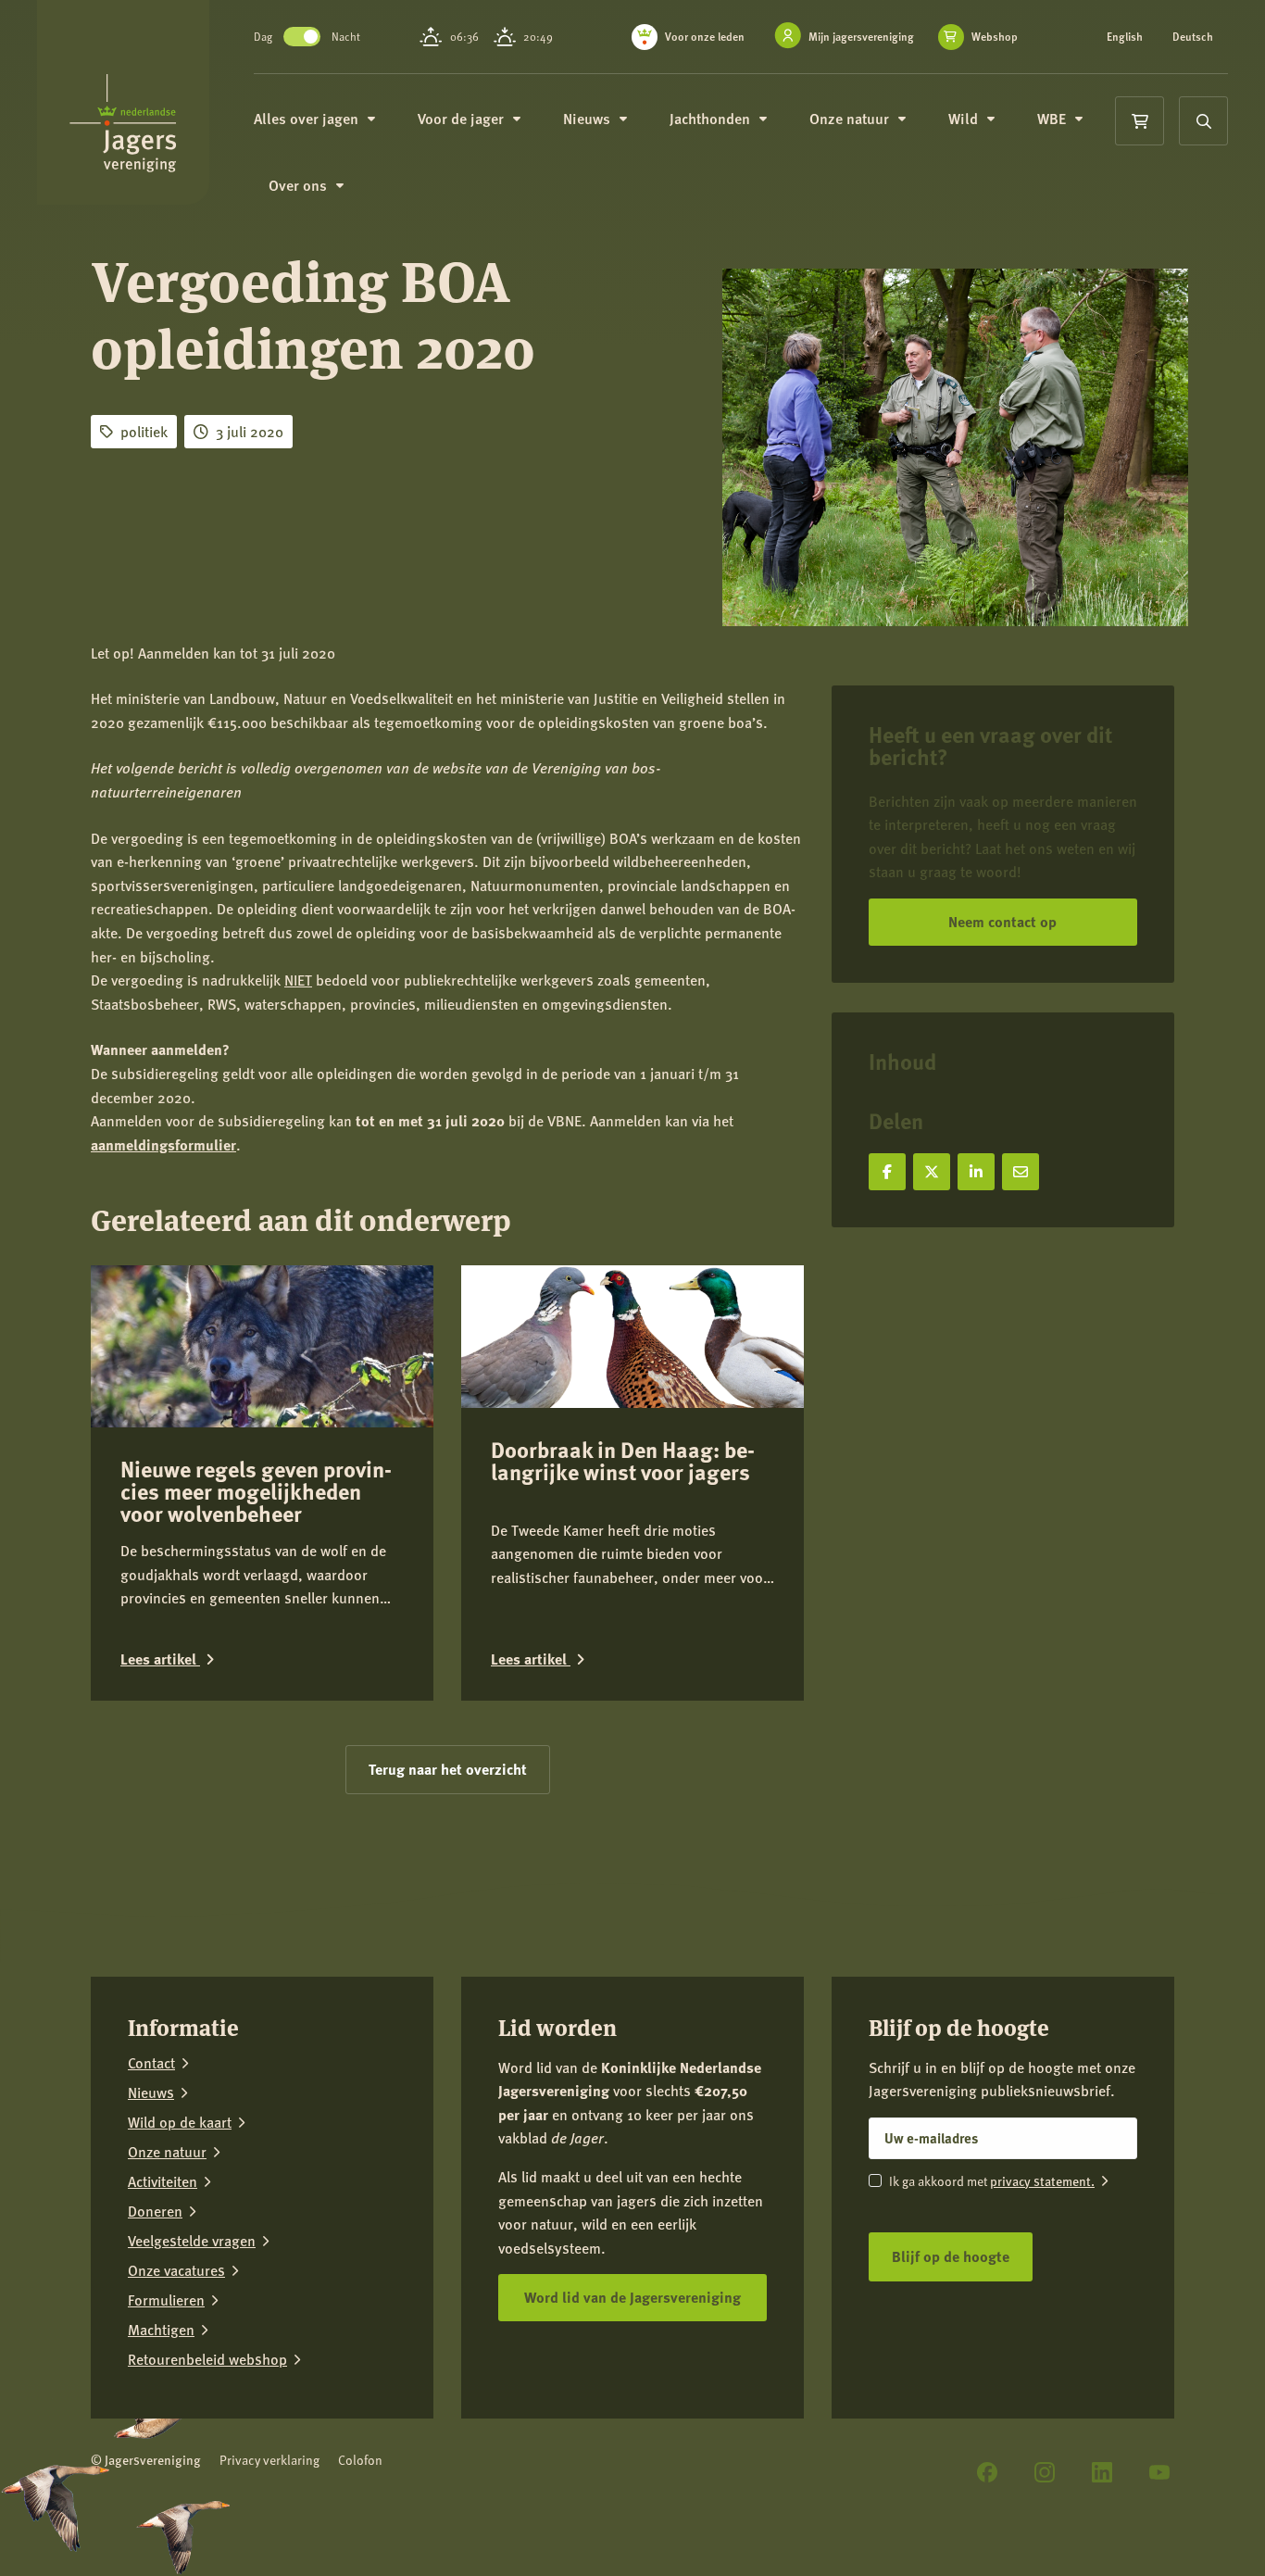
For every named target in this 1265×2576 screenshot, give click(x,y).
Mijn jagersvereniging (861, 37)
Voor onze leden (705, 37)
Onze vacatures (176, 2270)
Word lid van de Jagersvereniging (632, 2297)
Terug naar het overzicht (448, 1769)
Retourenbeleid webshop (207, 2359)
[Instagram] (1045, 2472)
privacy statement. (1042, 2180)
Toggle (302, 37)
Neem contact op (1002, 921)
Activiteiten (163, 2181)
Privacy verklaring (269, 2460)
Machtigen (161, 2330)
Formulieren (166, 2300)
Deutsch (1193, 37)
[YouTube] (1159, 2472)
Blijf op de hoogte (951, 2256)
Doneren (155, 2211)
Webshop (995, 37)
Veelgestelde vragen (192, 2241)
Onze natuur (167, 2152)
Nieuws (151, 2092)
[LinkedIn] (1102, 2472)
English (1125, 37)
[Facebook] (987, 2472)
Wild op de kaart (180, 2122)
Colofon (360, 2460)
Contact (151, 2063)
